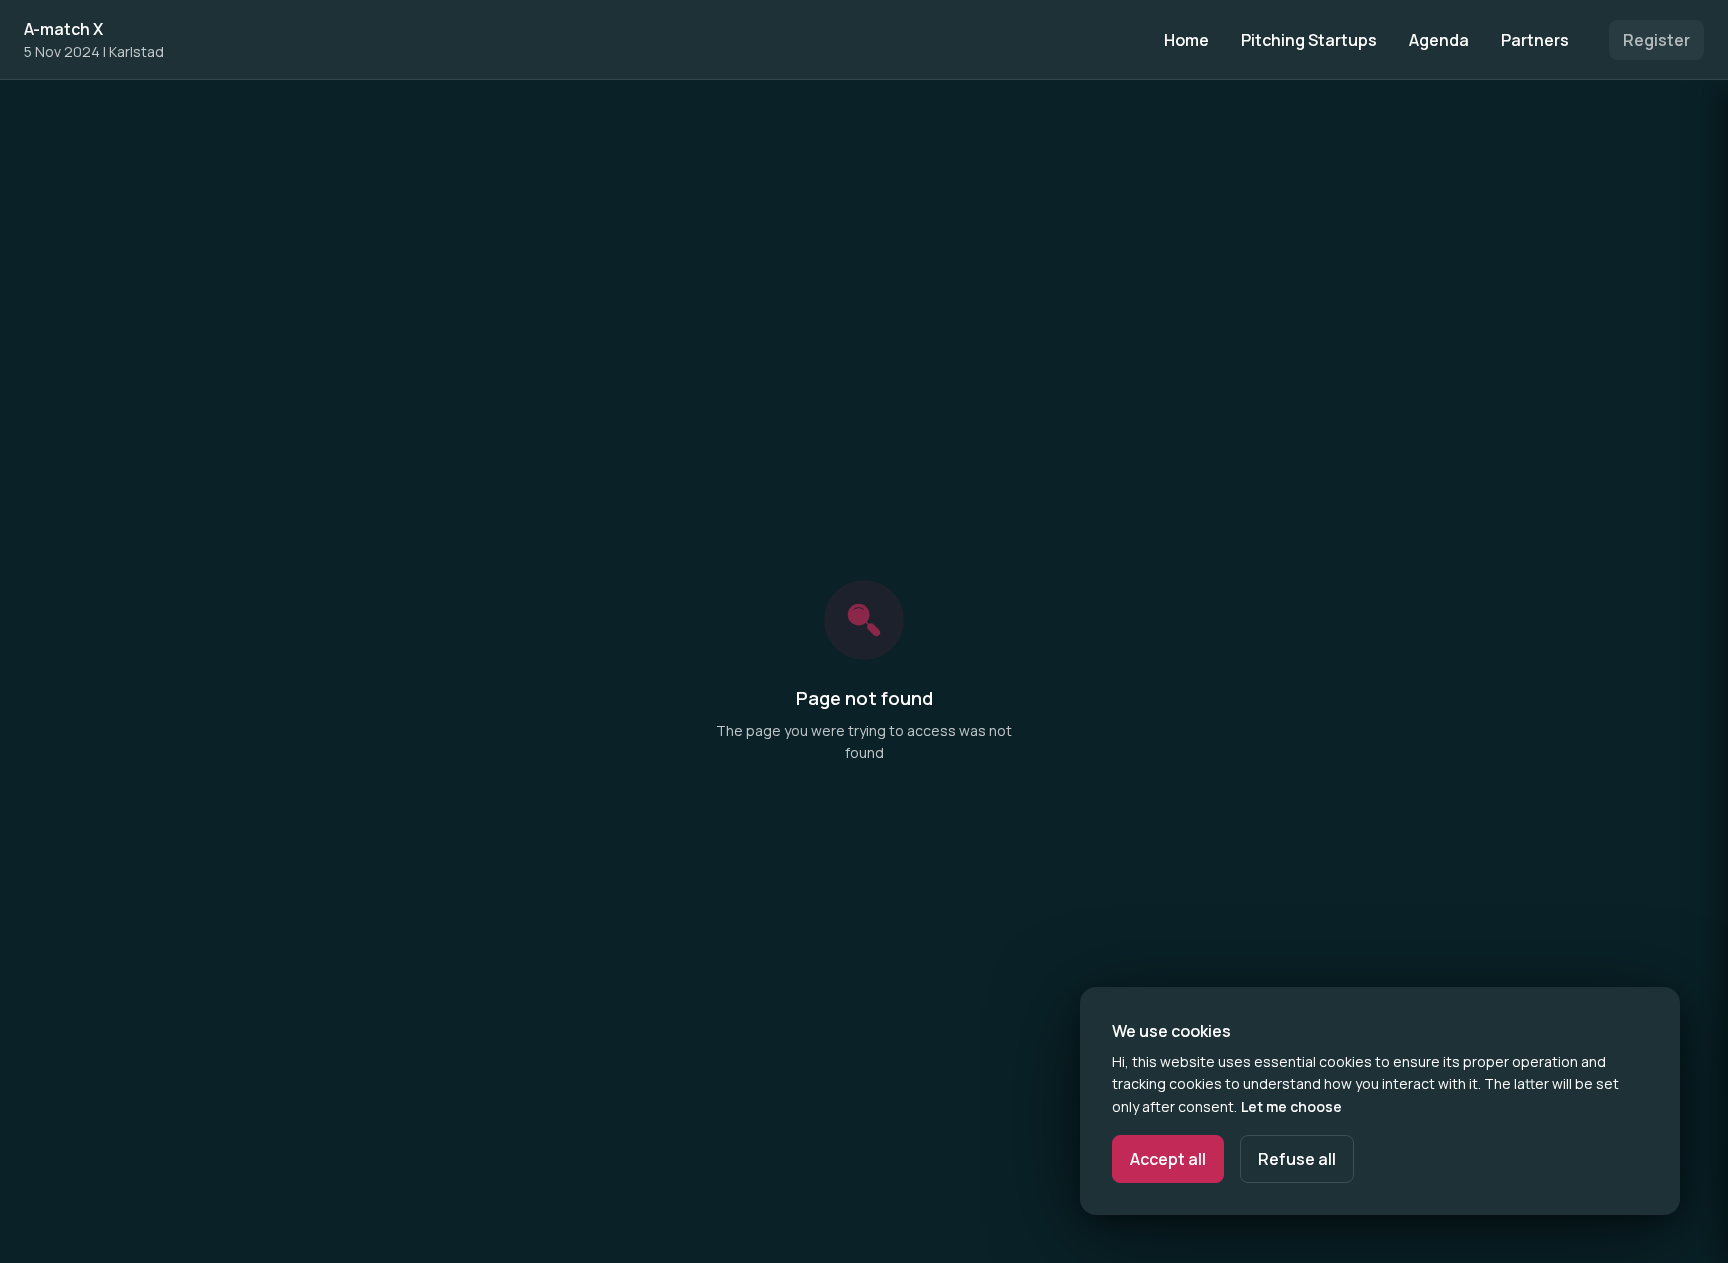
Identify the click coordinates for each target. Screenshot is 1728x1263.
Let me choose (1291, 1106)
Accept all (1168, 1159)
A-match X (63, 29)
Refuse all (1297, 1159)
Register (1656, 40)
